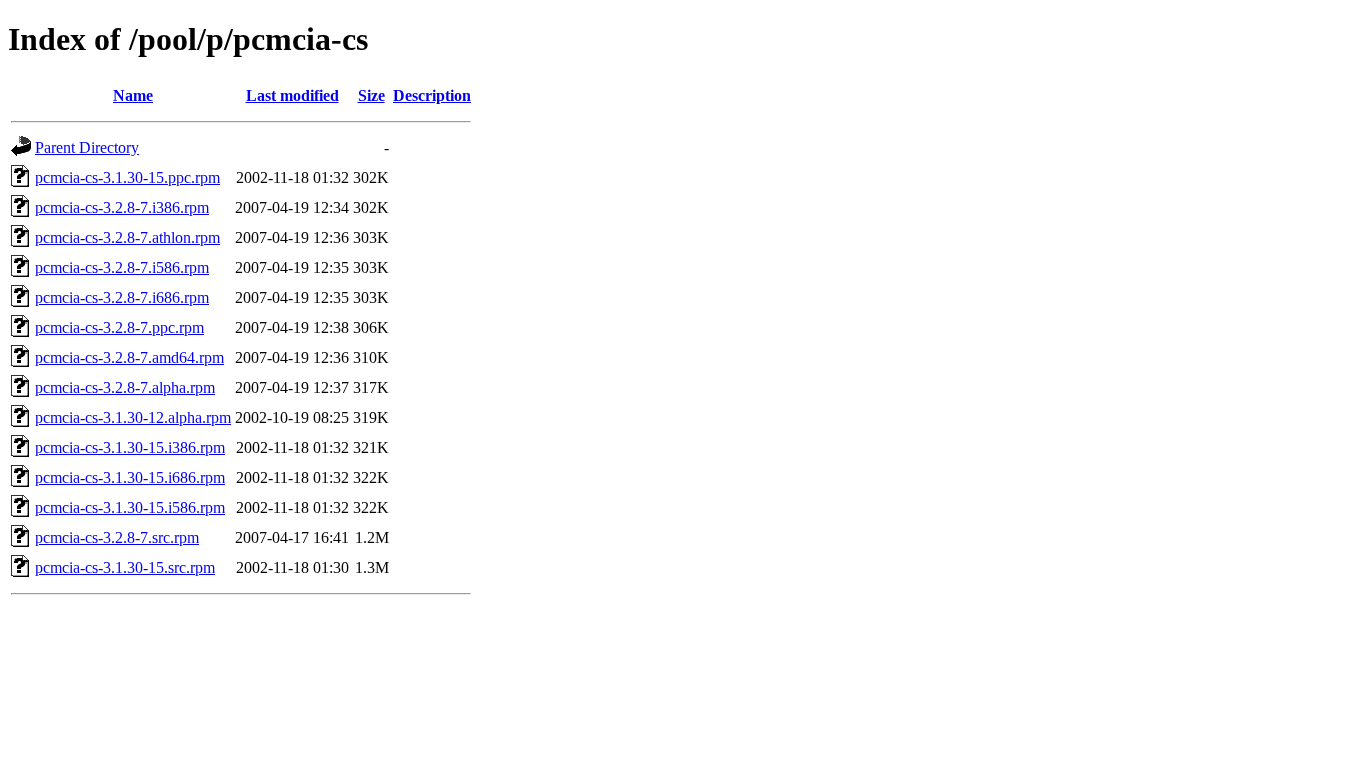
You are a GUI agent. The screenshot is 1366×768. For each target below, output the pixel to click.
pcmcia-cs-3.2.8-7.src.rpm (117, 537)
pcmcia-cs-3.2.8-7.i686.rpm (122, 297)
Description (432, 95)
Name (133, 95)
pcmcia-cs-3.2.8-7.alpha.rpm (125, 387)
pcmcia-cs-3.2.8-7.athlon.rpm (127, 237)
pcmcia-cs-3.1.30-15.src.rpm (125, 567)
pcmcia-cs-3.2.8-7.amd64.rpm (129, 357)
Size (371, 95)
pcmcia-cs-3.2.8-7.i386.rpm (122, 207)
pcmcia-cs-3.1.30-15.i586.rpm (130, 507)
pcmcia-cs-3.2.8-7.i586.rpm (122, 267)
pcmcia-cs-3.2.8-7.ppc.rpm (119, 327)
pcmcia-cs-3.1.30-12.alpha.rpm (133, 417)
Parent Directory (87, 147)
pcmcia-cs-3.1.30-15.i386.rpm (130, 447)
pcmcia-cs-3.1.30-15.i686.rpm (130, 477)
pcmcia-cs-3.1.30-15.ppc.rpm (127, 177)
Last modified (292, 95)
